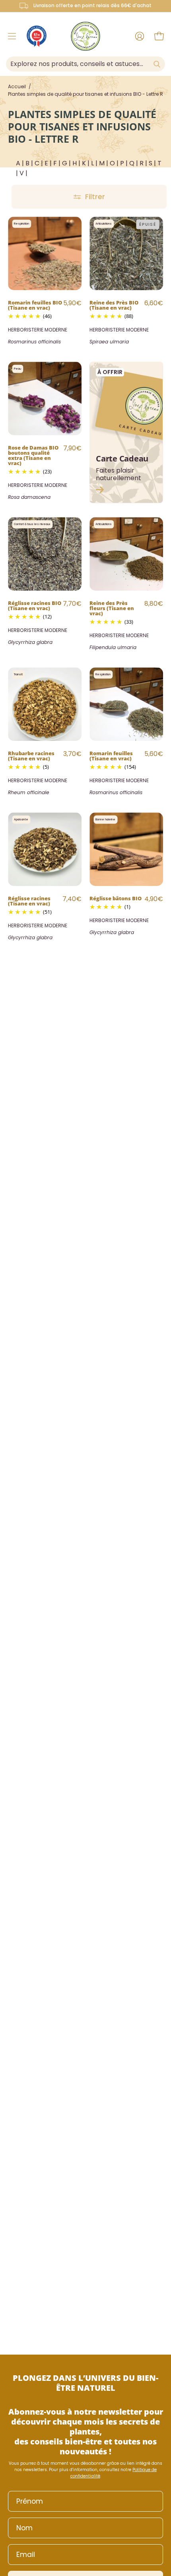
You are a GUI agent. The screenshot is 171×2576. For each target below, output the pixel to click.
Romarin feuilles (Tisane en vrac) (111, 755)
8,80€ (154, 604)
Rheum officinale (29, 792)
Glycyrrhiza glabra (30, 642)
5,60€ (154, 754)
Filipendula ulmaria (113, 647)
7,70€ (72, 604)
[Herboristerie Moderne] (85, 36)
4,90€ (154, 899)
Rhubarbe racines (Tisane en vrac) (31, 755)
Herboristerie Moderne (38, 330)
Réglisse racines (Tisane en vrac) (29, 900)
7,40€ (72, 899)
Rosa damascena (29, 497)
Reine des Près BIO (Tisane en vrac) (114, 305)
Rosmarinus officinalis (34, 342)
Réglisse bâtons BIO (116, 898)
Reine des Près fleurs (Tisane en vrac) (112, 608)
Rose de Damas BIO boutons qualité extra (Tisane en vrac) (33, 455)
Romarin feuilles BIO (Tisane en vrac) (35, 305)
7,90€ (72, 448)
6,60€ (154, 303)
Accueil (17, 86)
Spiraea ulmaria (109, 342)
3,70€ (72, 754)
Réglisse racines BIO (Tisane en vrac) (35, 605)
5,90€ (72, 303)
